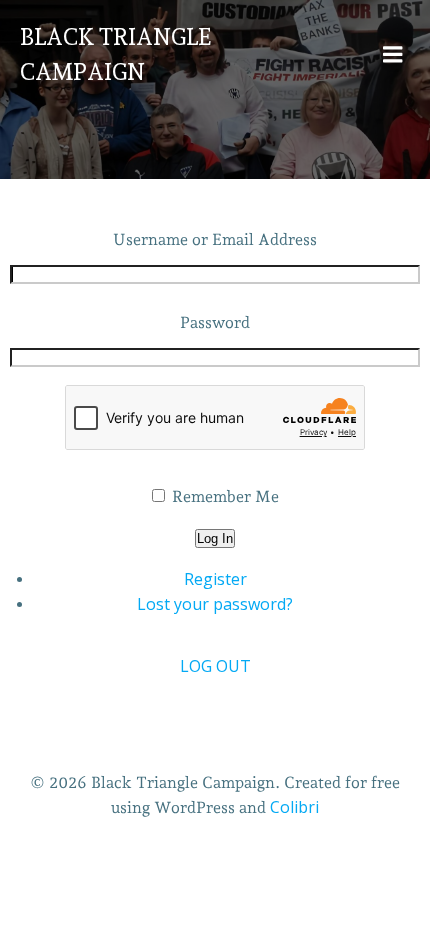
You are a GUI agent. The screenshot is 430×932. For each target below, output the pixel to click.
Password (215, 322)
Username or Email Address (215, 239)
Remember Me (225, 496)
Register (215, 579)
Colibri (294, 807)
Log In (215, 538)
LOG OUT (215, 666)
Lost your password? (215, 604)
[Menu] (393, 55)
